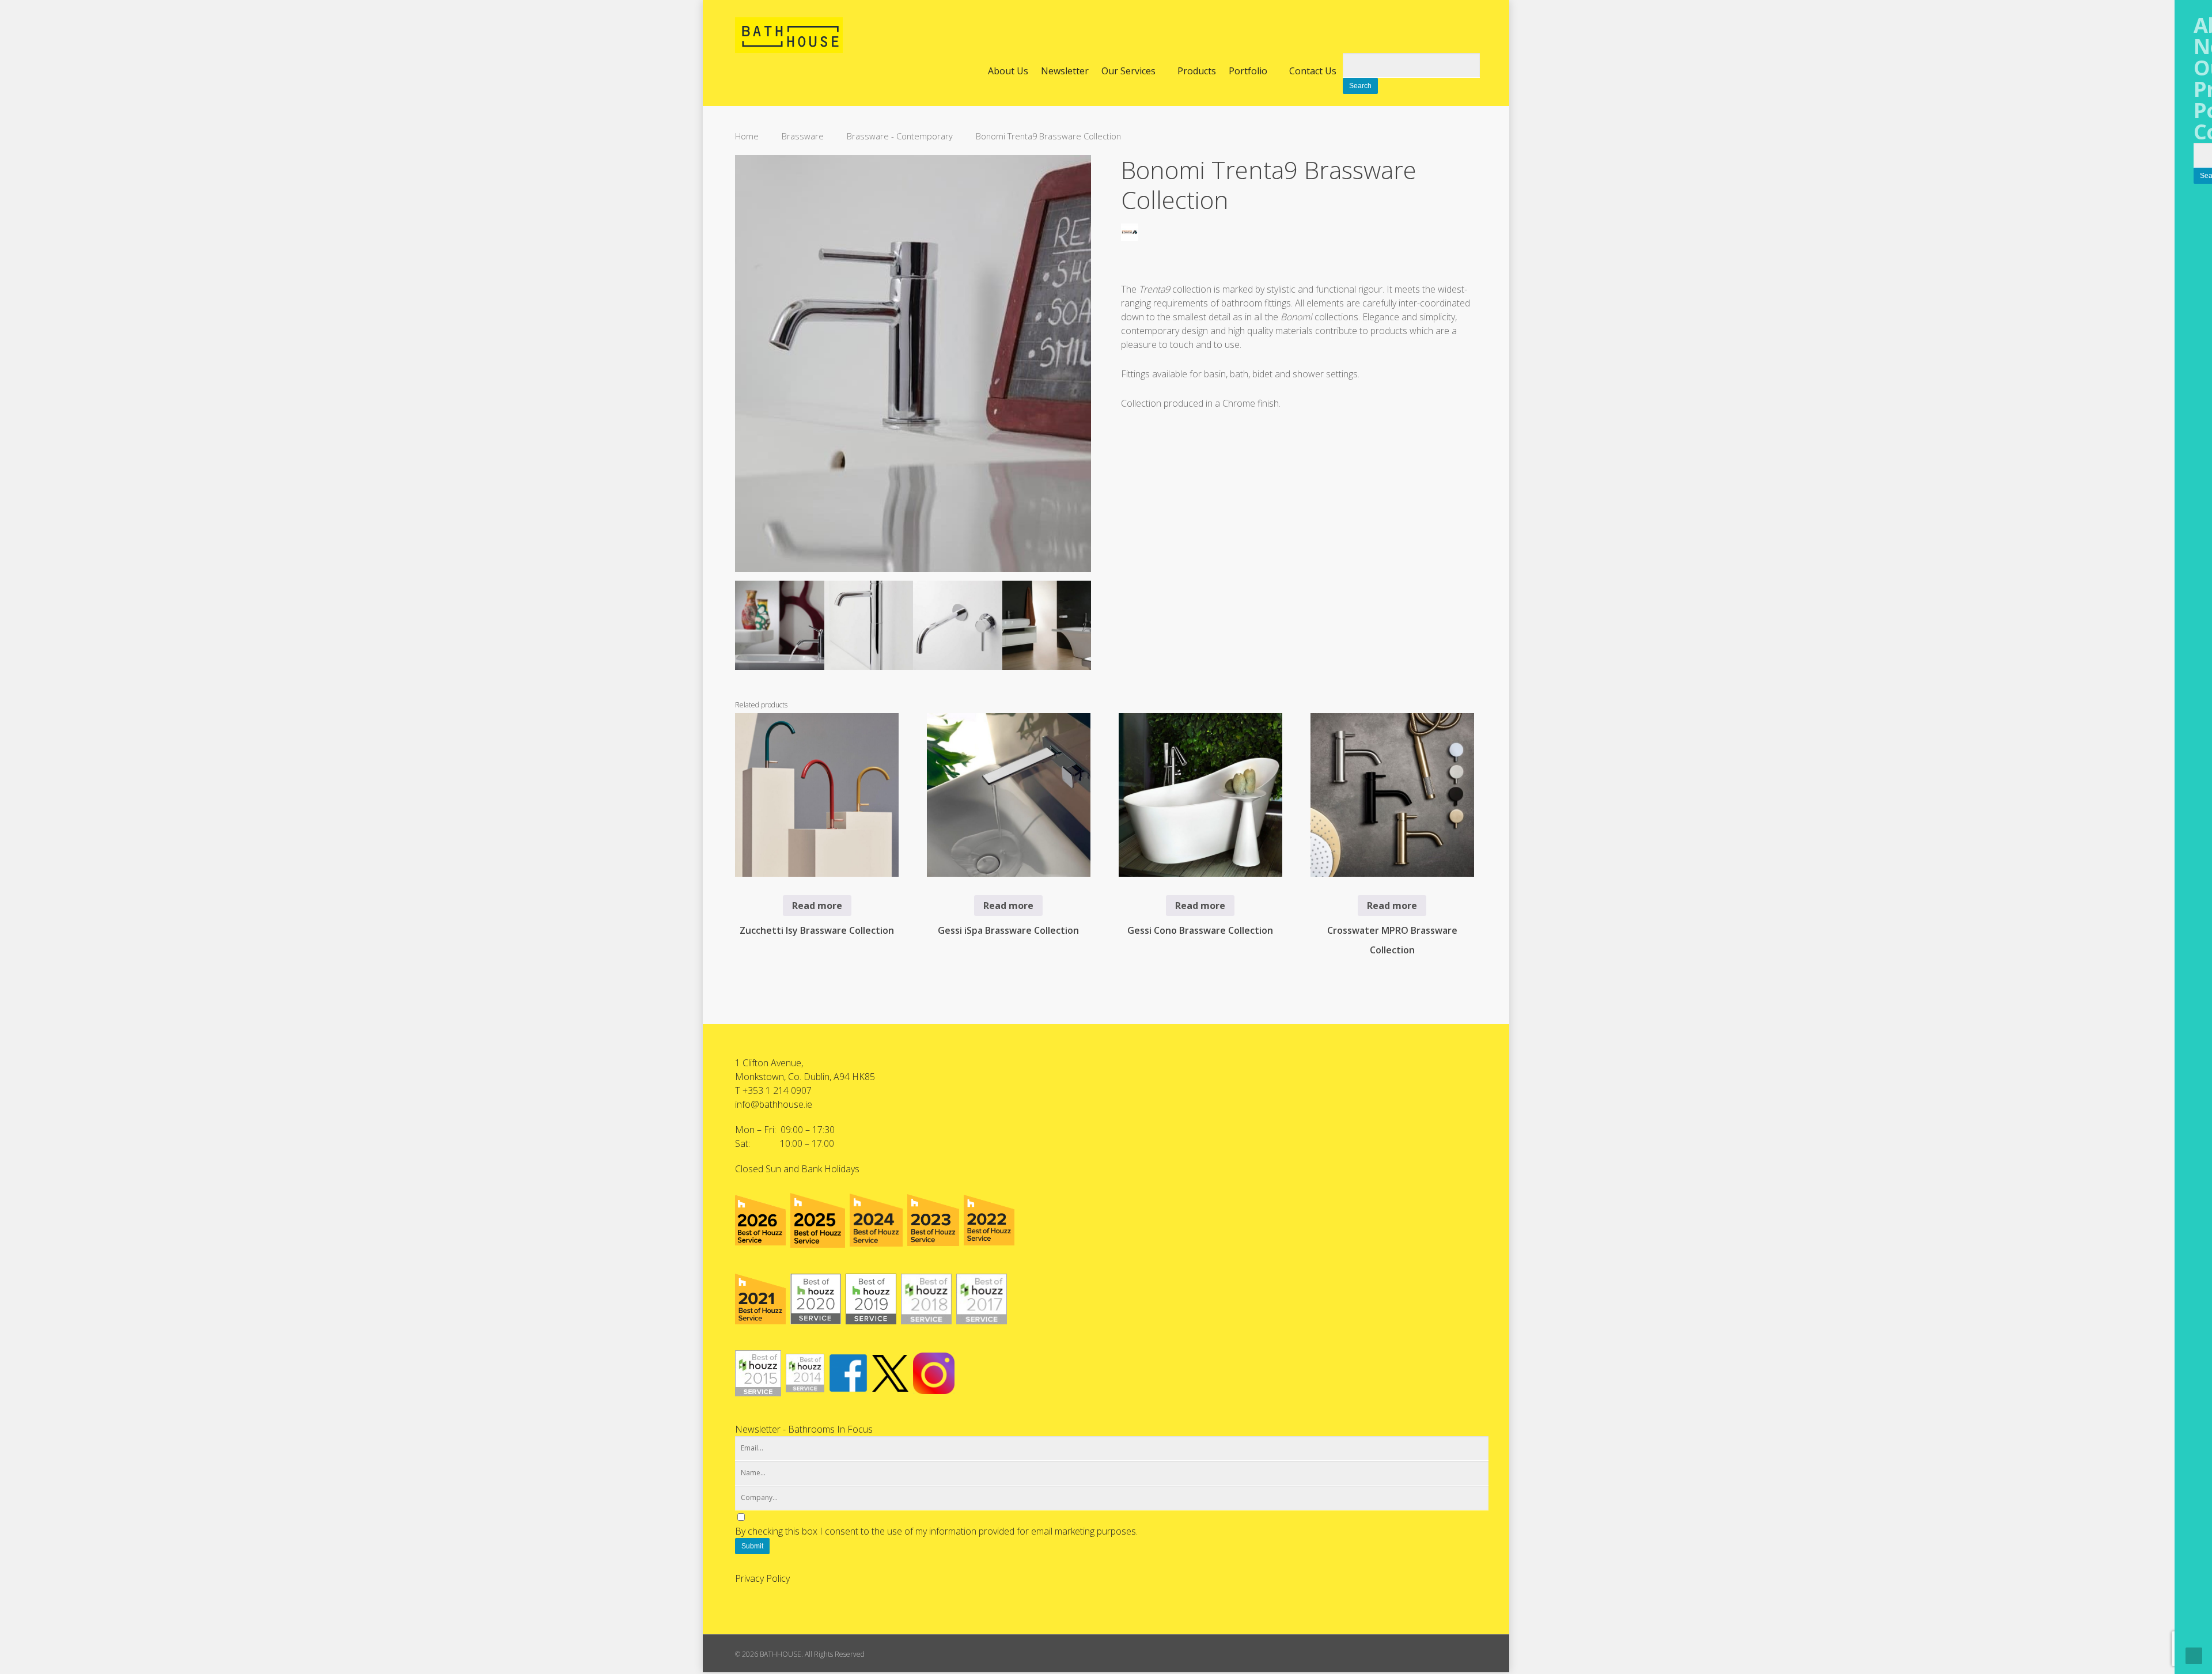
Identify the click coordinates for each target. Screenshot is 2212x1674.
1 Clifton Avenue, (769, 1063)
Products (1197, 71)
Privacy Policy (762, 1578)
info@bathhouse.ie (774, 1104)
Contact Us (1313, 71)
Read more (817, 906)
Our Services (1128, 71)
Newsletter (1065, 71)
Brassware (803, 136)
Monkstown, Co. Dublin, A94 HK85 (805, 1077)
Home (747, 136)
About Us (1008, 71)
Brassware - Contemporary (900, 136)
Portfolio (1248, 71)
